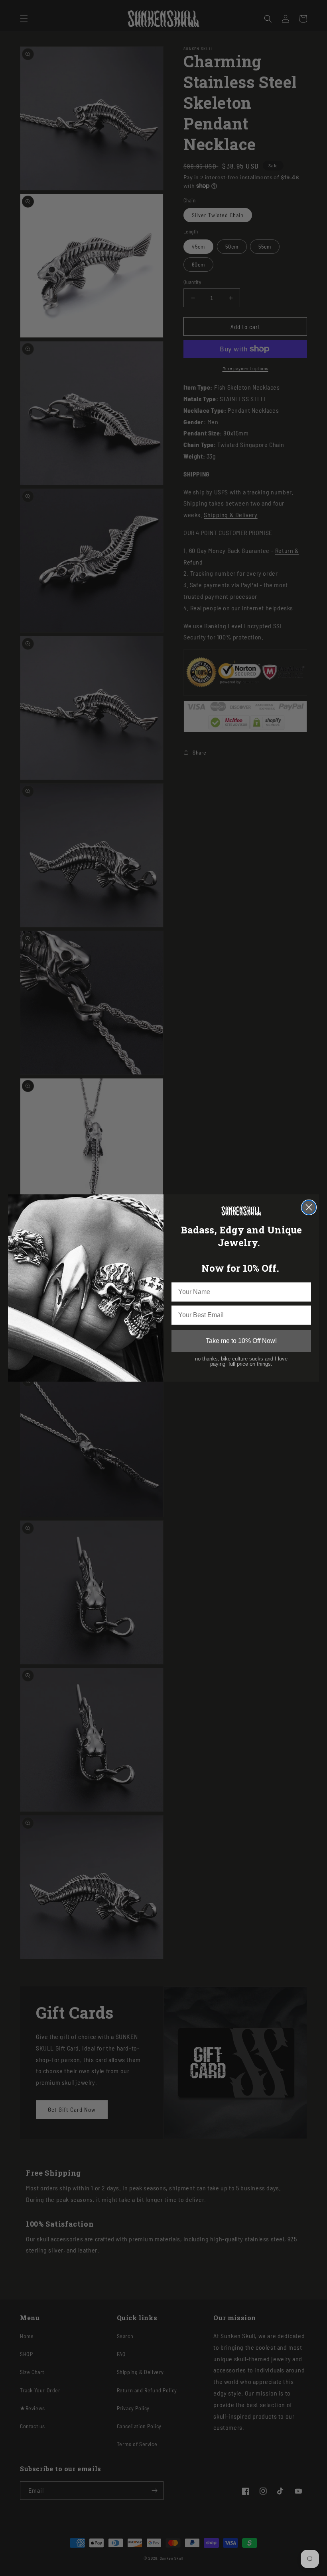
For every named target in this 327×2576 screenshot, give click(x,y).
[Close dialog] (309, 1207)
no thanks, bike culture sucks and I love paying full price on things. (241, 1361)
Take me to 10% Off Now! (241, 1341)
